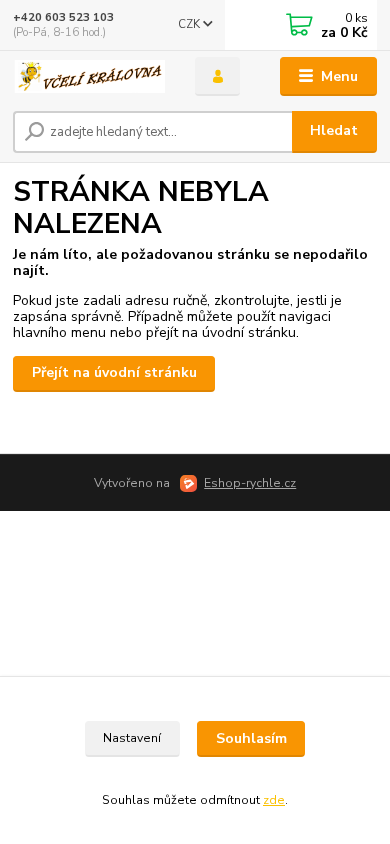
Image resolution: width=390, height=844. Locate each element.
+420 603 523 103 (63, 17)
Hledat (334, 130)
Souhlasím (251, 738)
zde (274, 800)
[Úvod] (89, 77)
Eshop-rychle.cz (250, 483)
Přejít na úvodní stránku (114, 372)
